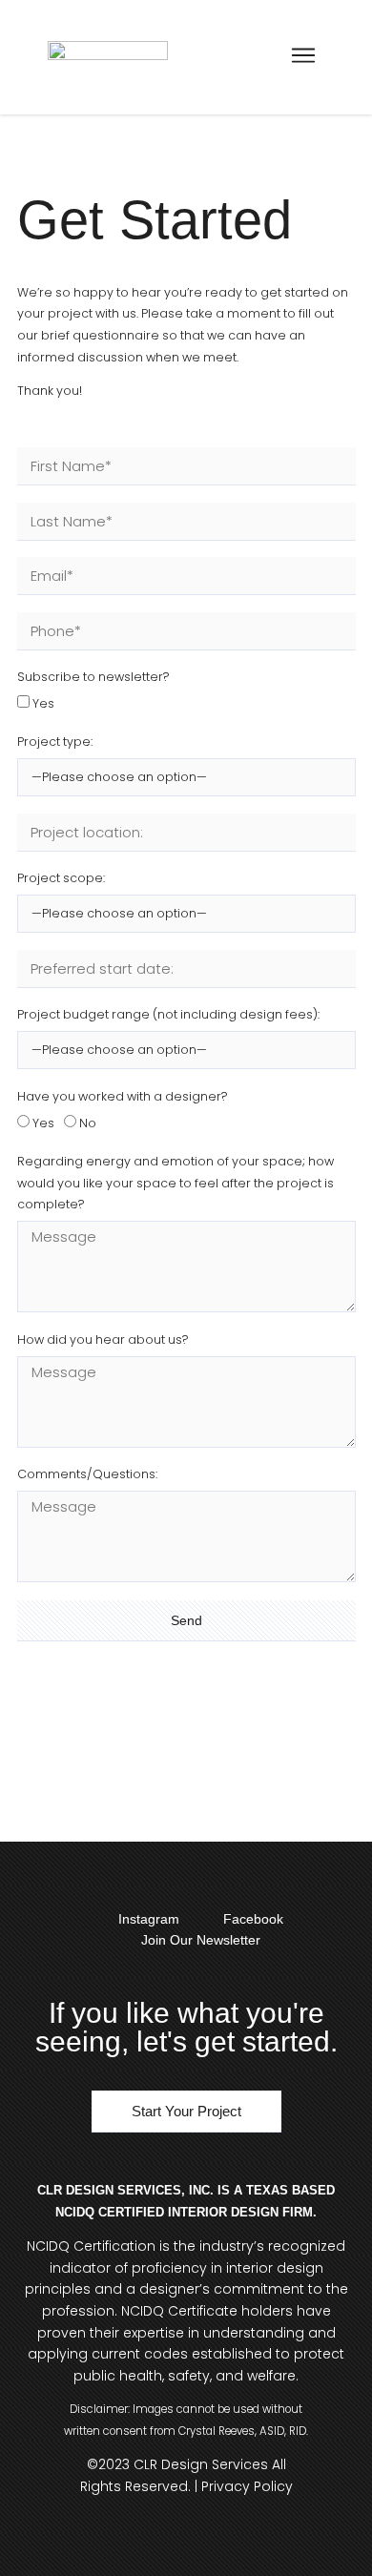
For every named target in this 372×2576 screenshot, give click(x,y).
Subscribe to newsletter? (93, 677)
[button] (303, 57)
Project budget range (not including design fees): (168, 1014)
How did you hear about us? (103, 1340)
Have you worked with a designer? (123, 1096)
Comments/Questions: (87, 1474)
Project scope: (61, 878)
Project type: (55, 742)
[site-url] (108, 57)
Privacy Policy (247, 2486)
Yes (43, 704)
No (88, 1123)
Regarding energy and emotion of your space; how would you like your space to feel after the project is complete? (176, 1183)
